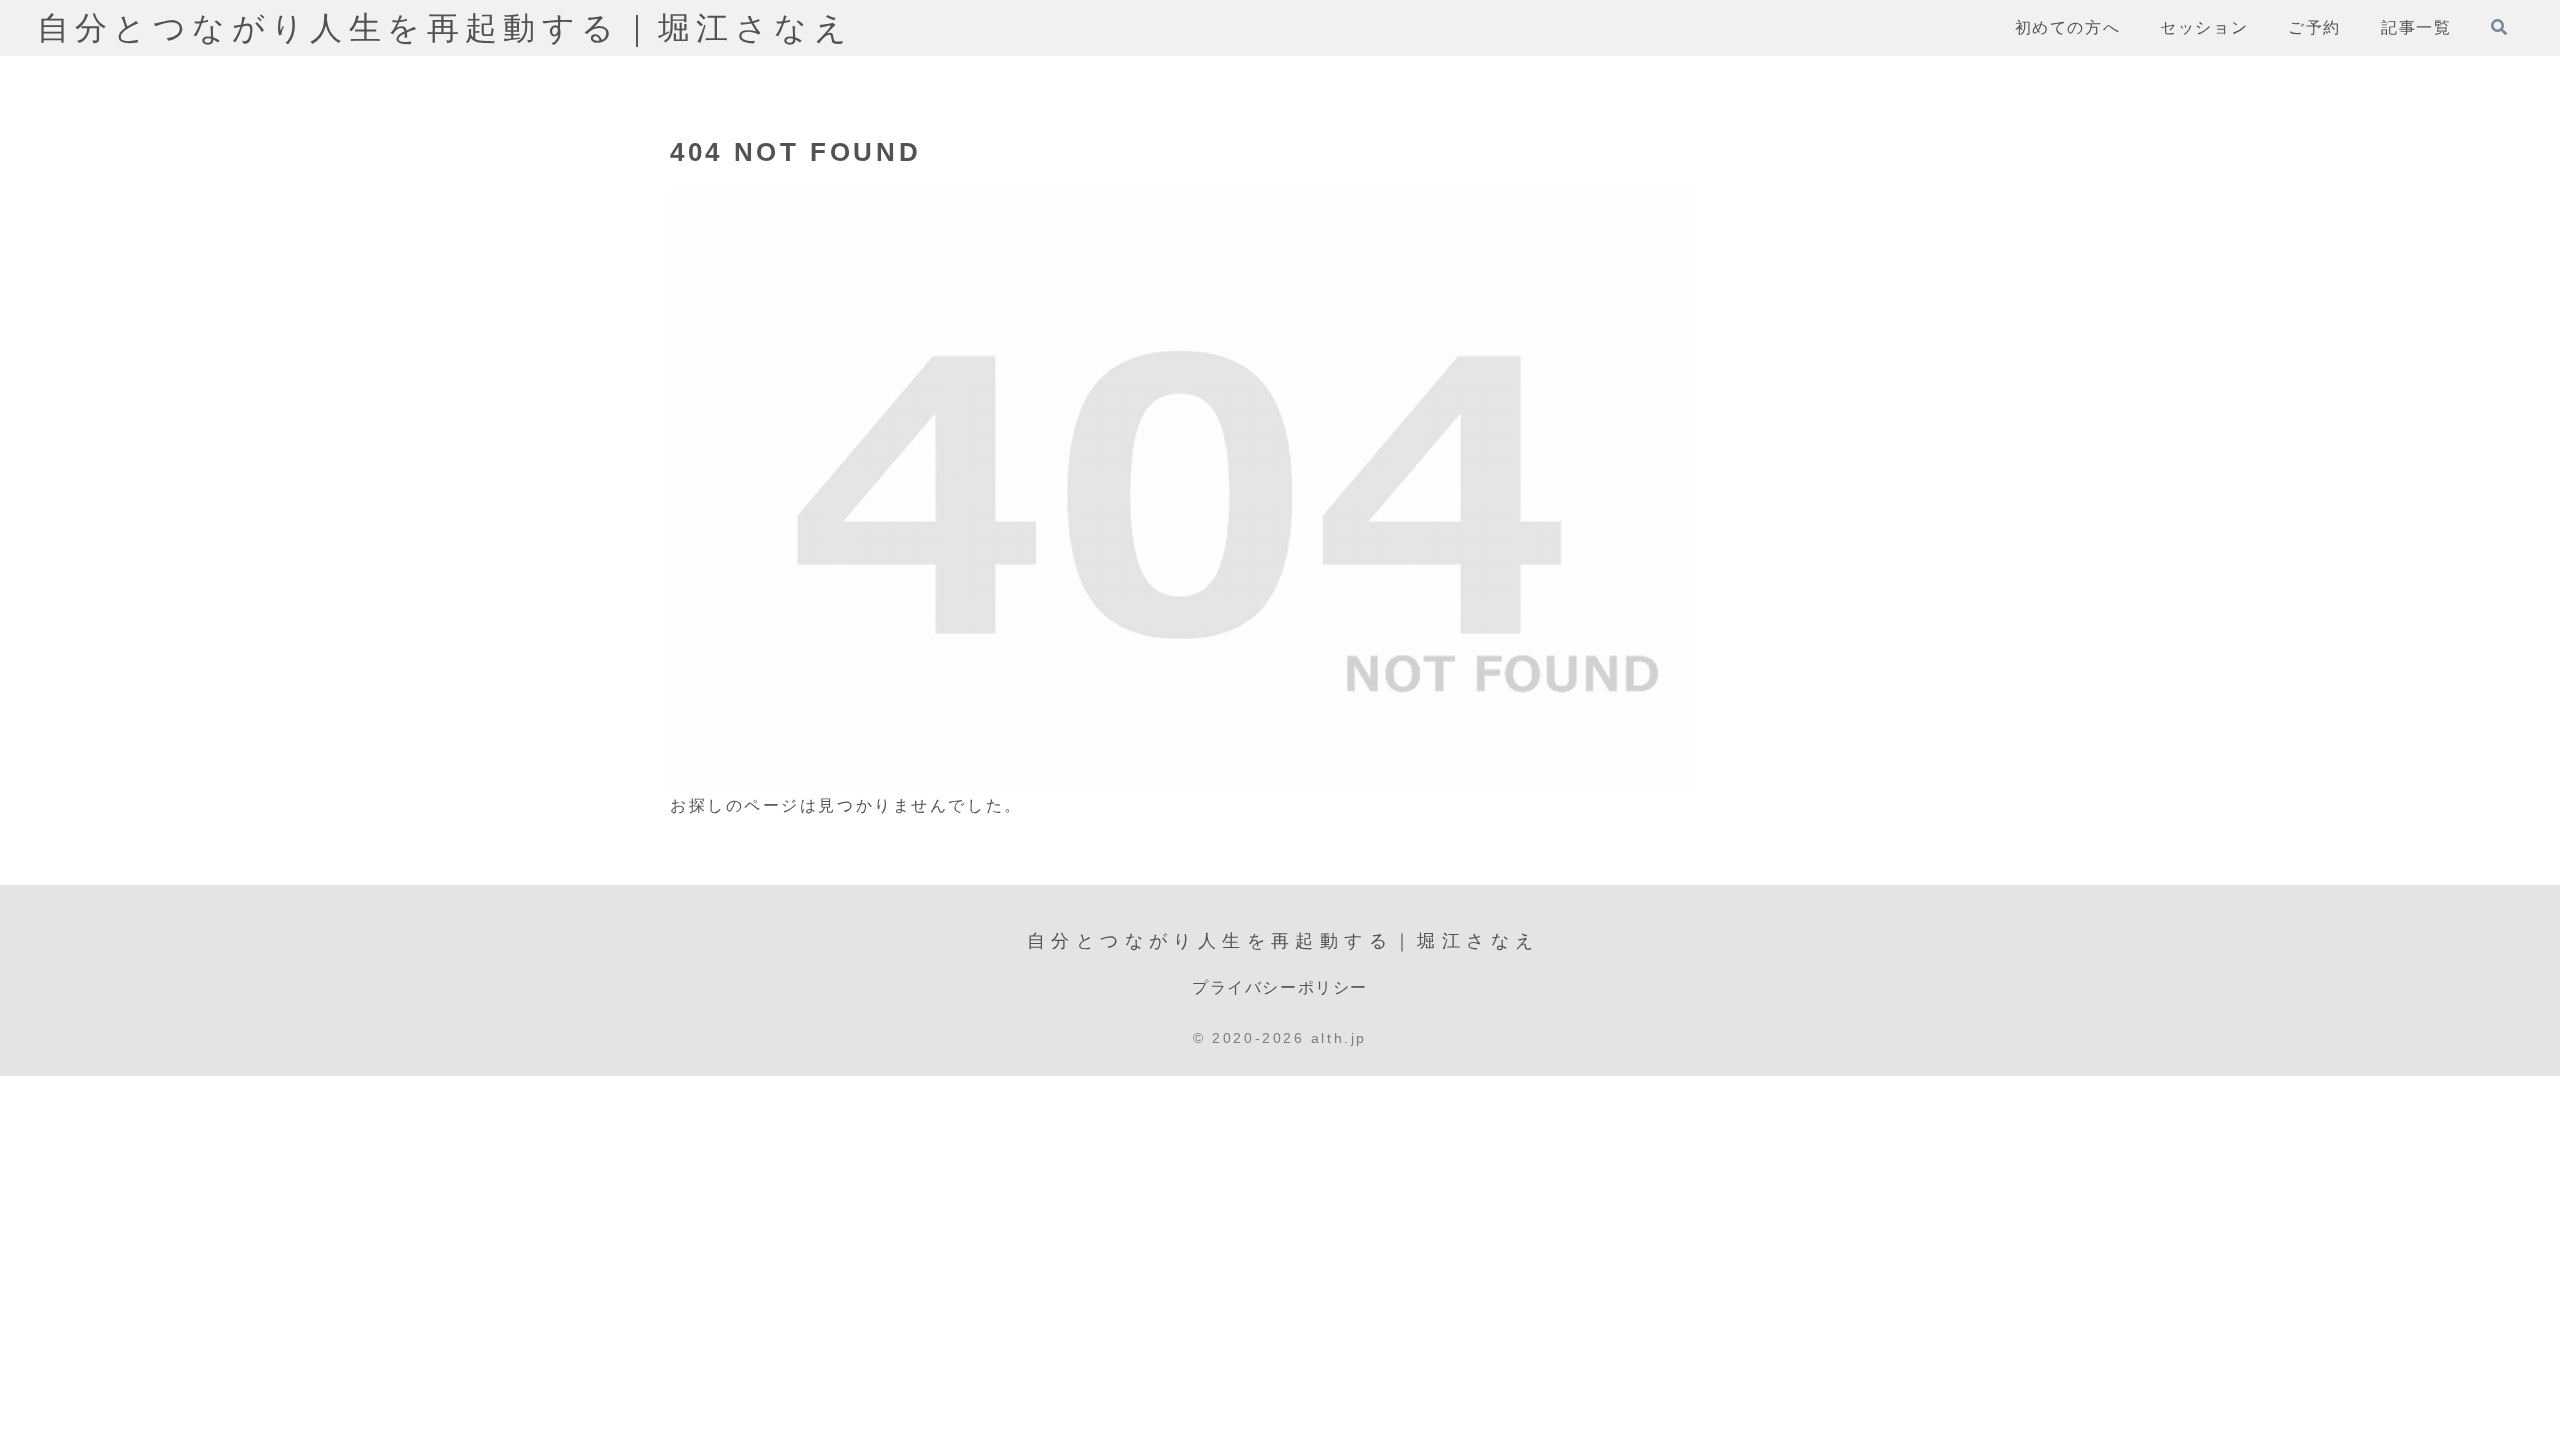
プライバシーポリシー (1280, 987)
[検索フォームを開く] (2499, 27)
